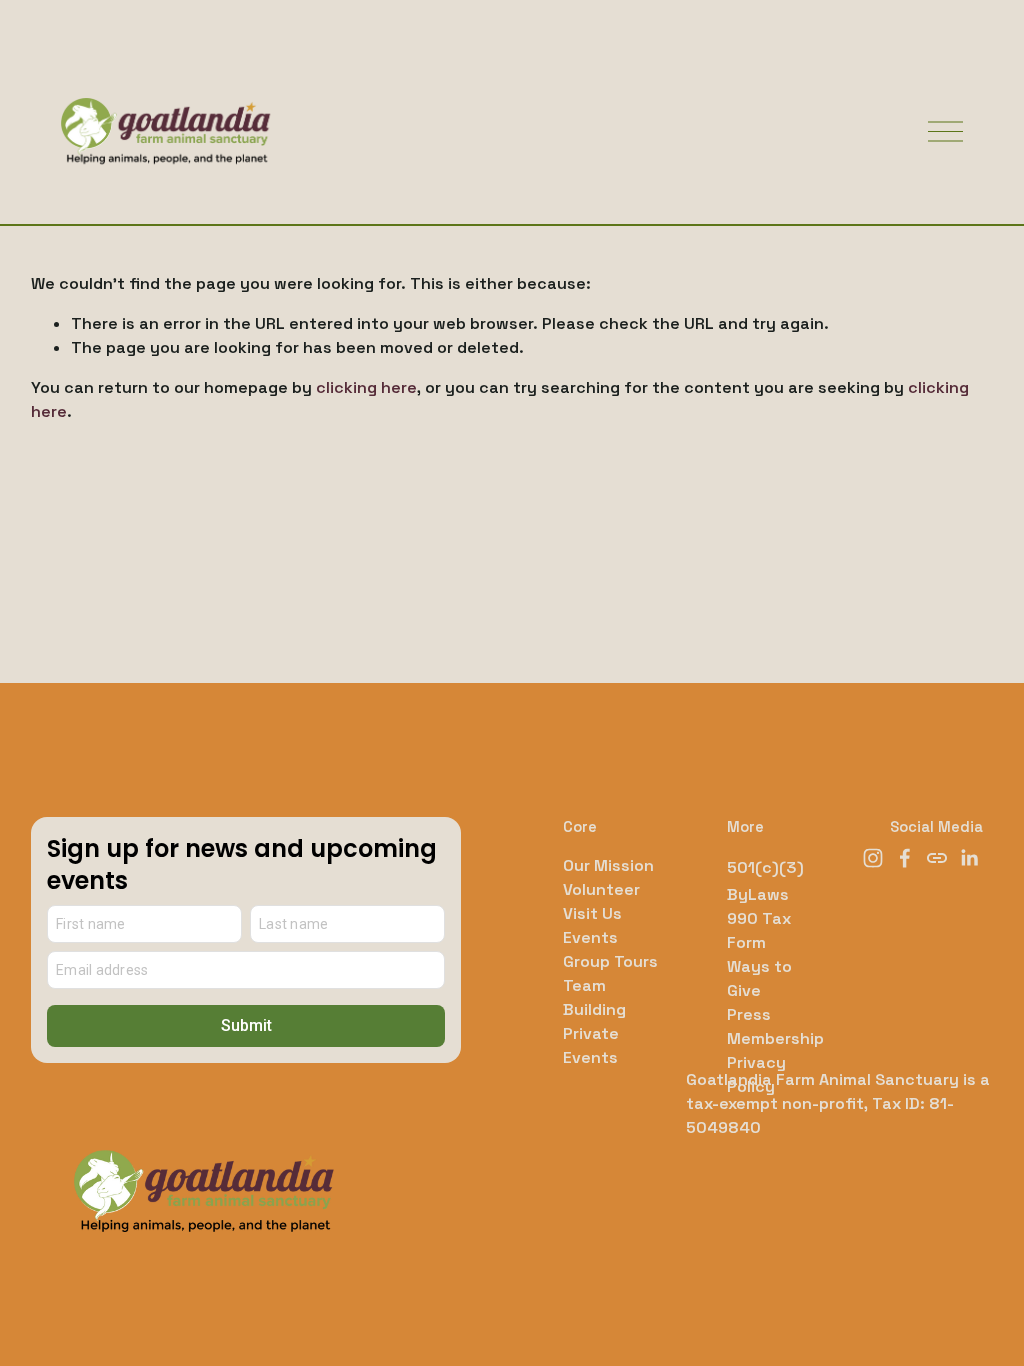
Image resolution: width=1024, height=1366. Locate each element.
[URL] (937, 858)
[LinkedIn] (969, 858)
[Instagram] (873, 858)
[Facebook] (905, 858)
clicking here (366, 387)
